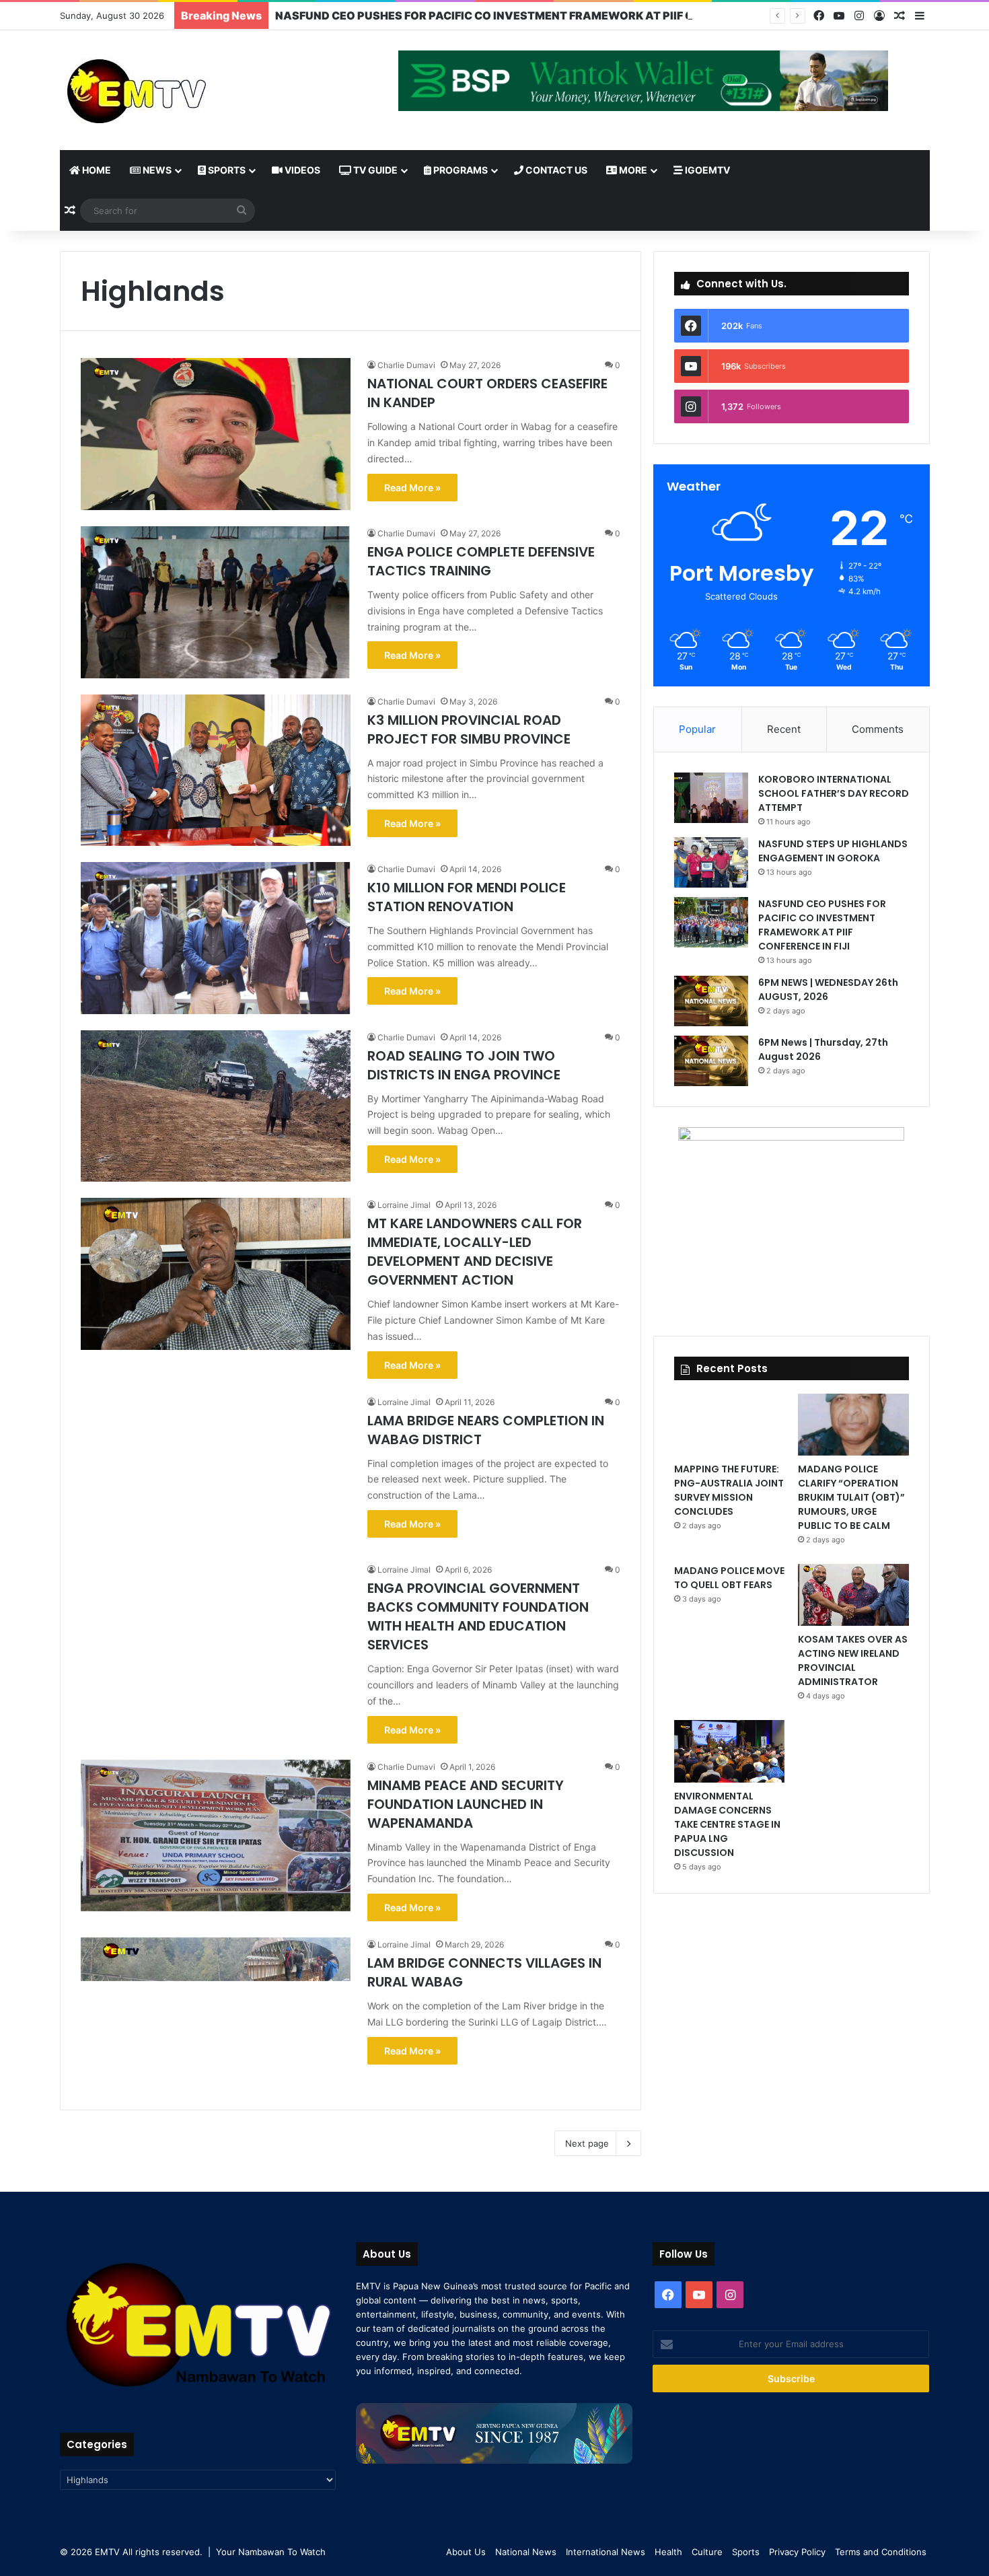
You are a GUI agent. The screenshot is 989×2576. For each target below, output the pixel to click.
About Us (466, 2552)
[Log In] (879, 16)
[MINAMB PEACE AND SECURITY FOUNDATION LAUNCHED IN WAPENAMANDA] (216, 1836)
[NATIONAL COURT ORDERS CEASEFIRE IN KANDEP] (216, 434)
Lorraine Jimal (404, 1205)
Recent (784, 729)
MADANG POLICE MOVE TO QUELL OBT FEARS (729, 1578)
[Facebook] (819, 16)
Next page (587, 2143)
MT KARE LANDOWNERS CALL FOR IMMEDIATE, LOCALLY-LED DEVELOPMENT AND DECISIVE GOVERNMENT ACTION (475, 1252)
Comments (878, 729)
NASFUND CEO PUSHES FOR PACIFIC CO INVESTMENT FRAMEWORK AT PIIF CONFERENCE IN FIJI (535, 15)
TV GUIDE (374, 170)
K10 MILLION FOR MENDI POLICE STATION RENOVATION (467, 897)
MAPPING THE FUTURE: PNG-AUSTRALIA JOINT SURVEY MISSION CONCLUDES (729, 1490)
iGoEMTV (706, 170)
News (156, 170)
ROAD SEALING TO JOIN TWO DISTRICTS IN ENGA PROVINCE (464, 1065)
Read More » (412, 488)
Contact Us (555, 170)
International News (606, 2552)
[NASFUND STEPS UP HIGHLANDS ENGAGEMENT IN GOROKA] (711, 862)
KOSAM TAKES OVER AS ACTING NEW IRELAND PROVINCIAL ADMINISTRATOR (853, 1660)
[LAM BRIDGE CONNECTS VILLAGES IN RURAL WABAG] (216, 2013)
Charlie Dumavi (406, 365)
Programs (460, 170)
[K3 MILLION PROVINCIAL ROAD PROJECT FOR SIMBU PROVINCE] (216, 771)
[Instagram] (859, 16)
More (632, 170)
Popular (697, 729)
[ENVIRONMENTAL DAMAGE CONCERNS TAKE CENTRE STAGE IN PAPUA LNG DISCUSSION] (729, 1751)
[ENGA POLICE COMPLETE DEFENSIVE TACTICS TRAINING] (216, 602)
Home (96, 170)
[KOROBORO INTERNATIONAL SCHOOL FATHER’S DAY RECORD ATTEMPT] (711, 798)
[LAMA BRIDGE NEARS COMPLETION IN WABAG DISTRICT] (216, 1471)
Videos (301, 170)
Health (668, 2552)
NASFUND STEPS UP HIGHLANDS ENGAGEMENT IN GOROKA (833, 851)
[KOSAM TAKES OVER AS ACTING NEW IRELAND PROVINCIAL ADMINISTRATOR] (853, 1595)
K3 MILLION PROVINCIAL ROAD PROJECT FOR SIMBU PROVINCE (469, 729)
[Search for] (242, 211)
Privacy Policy (797, 2552)
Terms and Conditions (881, 2552)
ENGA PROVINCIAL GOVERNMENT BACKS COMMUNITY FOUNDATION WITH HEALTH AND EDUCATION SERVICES (478, 1616)
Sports (226, 170)
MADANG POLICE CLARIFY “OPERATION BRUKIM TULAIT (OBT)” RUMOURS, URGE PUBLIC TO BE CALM (851, 1497)
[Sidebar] (920, 16)
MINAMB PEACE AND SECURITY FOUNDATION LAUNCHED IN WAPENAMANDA (466, 1804)
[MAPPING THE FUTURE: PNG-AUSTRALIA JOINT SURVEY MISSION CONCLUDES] (729, 1425)
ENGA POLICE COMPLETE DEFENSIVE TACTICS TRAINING (481, 561)
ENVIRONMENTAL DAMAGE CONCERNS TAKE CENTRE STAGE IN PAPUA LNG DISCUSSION (727, 1824)
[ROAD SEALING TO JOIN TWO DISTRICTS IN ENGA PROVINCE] (216, 1106)
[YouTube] (839, 16)
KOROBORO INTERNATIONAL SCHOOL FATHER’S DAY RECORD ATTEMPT (834, 793)
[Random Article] (900, 16)
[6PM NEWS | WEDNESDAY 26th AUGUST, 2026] (711, 1001)
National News (526, 2552)
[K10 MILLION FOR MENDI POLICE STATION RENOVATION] (216, 938)
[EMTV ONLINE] (181, 90)
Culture (707, 2552)
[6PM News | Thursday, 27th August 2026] (711, 1061)
